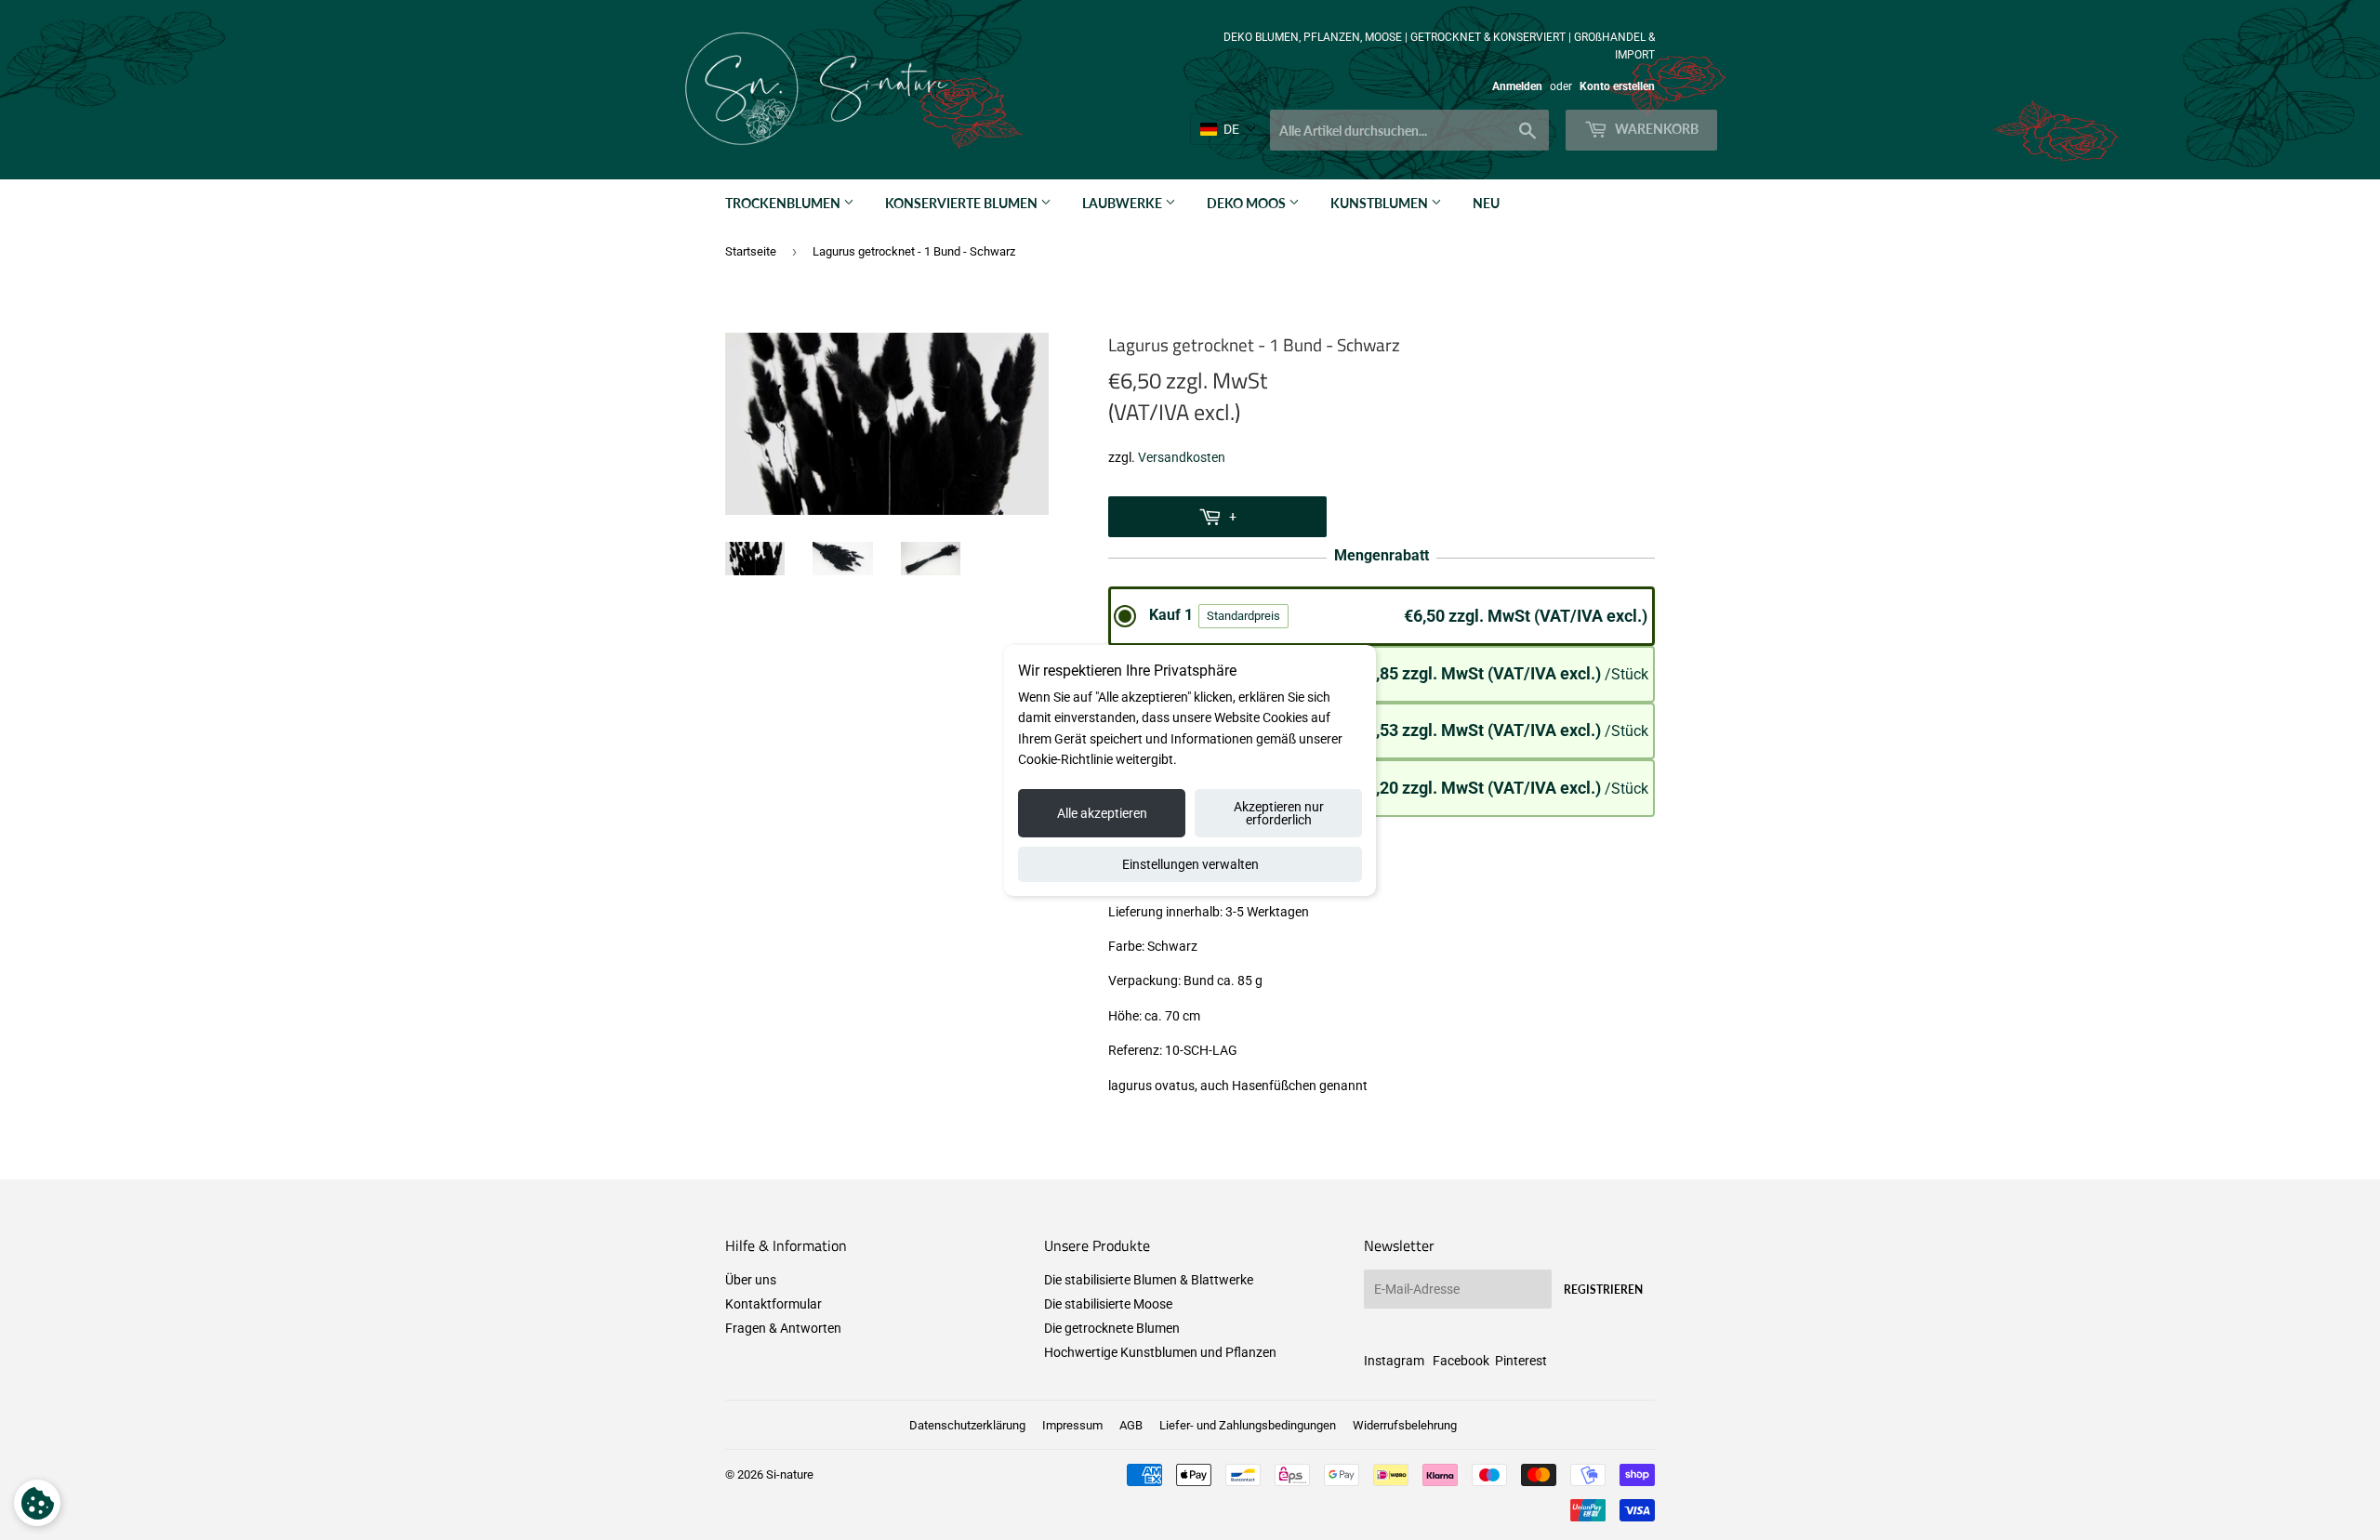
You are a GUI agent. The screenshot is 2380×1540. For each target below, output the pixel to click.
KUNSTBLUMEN (1381, 203)
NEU (1486, 203)
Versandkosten (1182, 457)
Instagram (1394, 1361)
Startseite (751, 251)
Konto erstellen (1617, 86)
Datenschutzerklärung (967, 1425)
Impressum (1072, 1425)
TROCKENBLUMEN (784, 203)
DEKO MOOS (1248, 203)
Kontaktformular (773, 1304)
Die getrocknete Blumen (1112, 1328)
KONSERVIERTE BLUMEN (963, 203)
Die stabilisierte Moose (1108, 1304)
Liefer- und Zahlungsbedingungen (1248, 1425)
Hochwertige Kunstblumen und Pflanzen (1160, 1352)
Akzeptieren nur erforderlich (1279, 813)
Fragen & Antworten (783, 1328)
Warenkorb (1655, 129)
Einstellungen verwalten (1190, 864)
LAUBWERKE (1124, 203)
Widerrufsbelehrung (1405, 1425)
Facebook (1461, 1361)
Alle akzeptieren (1102, 813)
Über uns (751, 1280)
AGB (1131, 1425)
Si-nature (790, 1474)
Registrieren (1603, 1290)
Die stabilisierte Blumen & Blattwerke (1149, 1280)
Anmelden (1517, 86)
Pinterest (1521, 1361)
